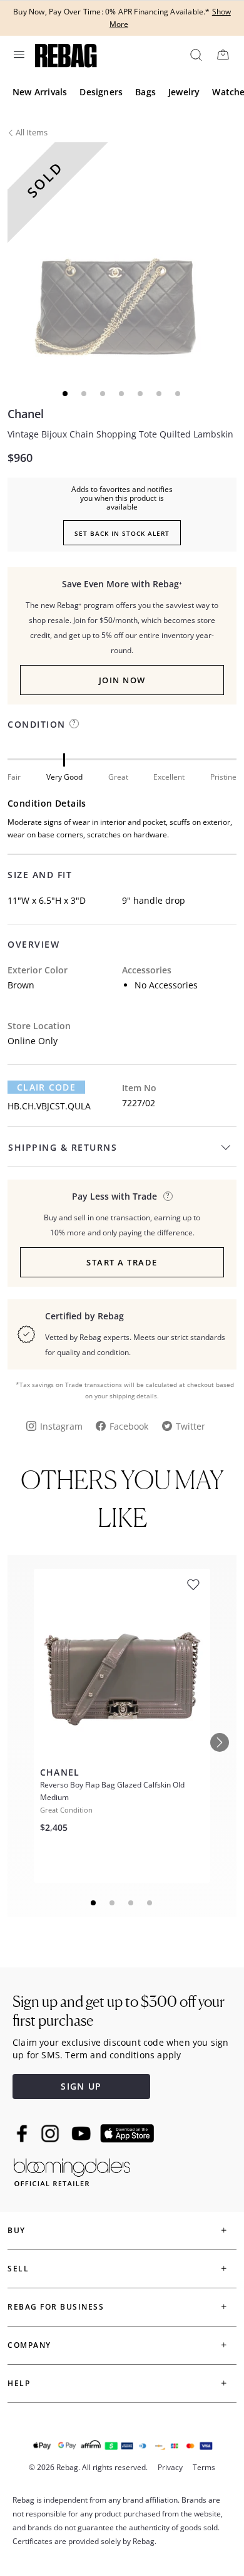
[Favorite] (193, 1585)
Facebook (129, 1426)
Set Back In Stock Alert (122, 533)
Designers (101, 92)
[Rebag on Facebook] (23, 2134)
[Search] (195, 55)
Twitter (191, 1426)
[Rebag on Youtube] (83, 2134)
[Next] (220, 1742)
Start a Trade (122, 1262)
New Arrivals (40, 92)
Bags (145, 92)
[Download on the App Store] (127, 2134)
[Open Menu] (18, 55)
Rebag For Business (56, 2307)
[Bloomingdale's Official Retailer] (72, 2170)
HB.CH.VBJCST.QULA (49, 1106)
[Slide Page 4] (150, 1903)
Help (19, 2383)
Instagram (61, 1426)
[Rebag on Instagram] (50, 2134)
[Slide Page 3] (131, 1903)
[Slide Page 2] (113, 1903)
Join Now (122, 680)
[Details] (168, 1196)
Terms (204, 2467)
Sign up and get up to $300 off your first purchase (119, 2011)
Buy (17, 2230)
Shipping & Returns (63, 1147)
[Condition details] (74, 724)
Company (29, 2345)
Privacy (170, 2467)
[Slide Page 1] (94, 1903)
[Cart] (223, 55)
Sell (18, 2269)
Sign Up (81, 2086)
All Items (32, 132)
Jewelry (184, 92)
